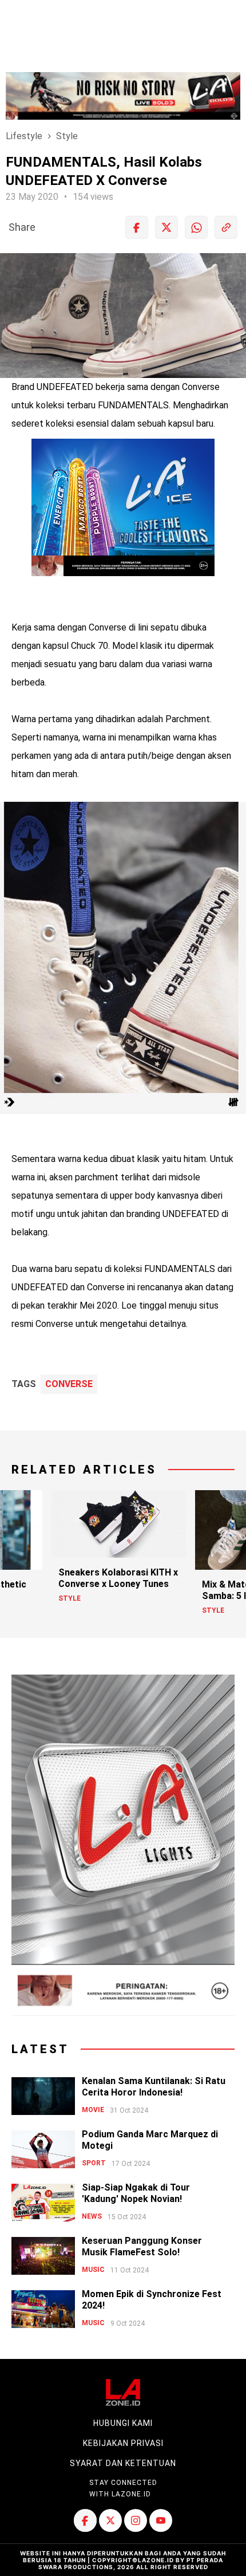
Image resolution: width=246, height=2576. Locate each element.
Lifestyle (24, 136)
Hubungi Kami (123, 2423)
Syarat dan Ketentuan (123, 2463)
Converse (69, 1384)
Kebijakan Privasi (123, 2443)
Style (67, 136)
